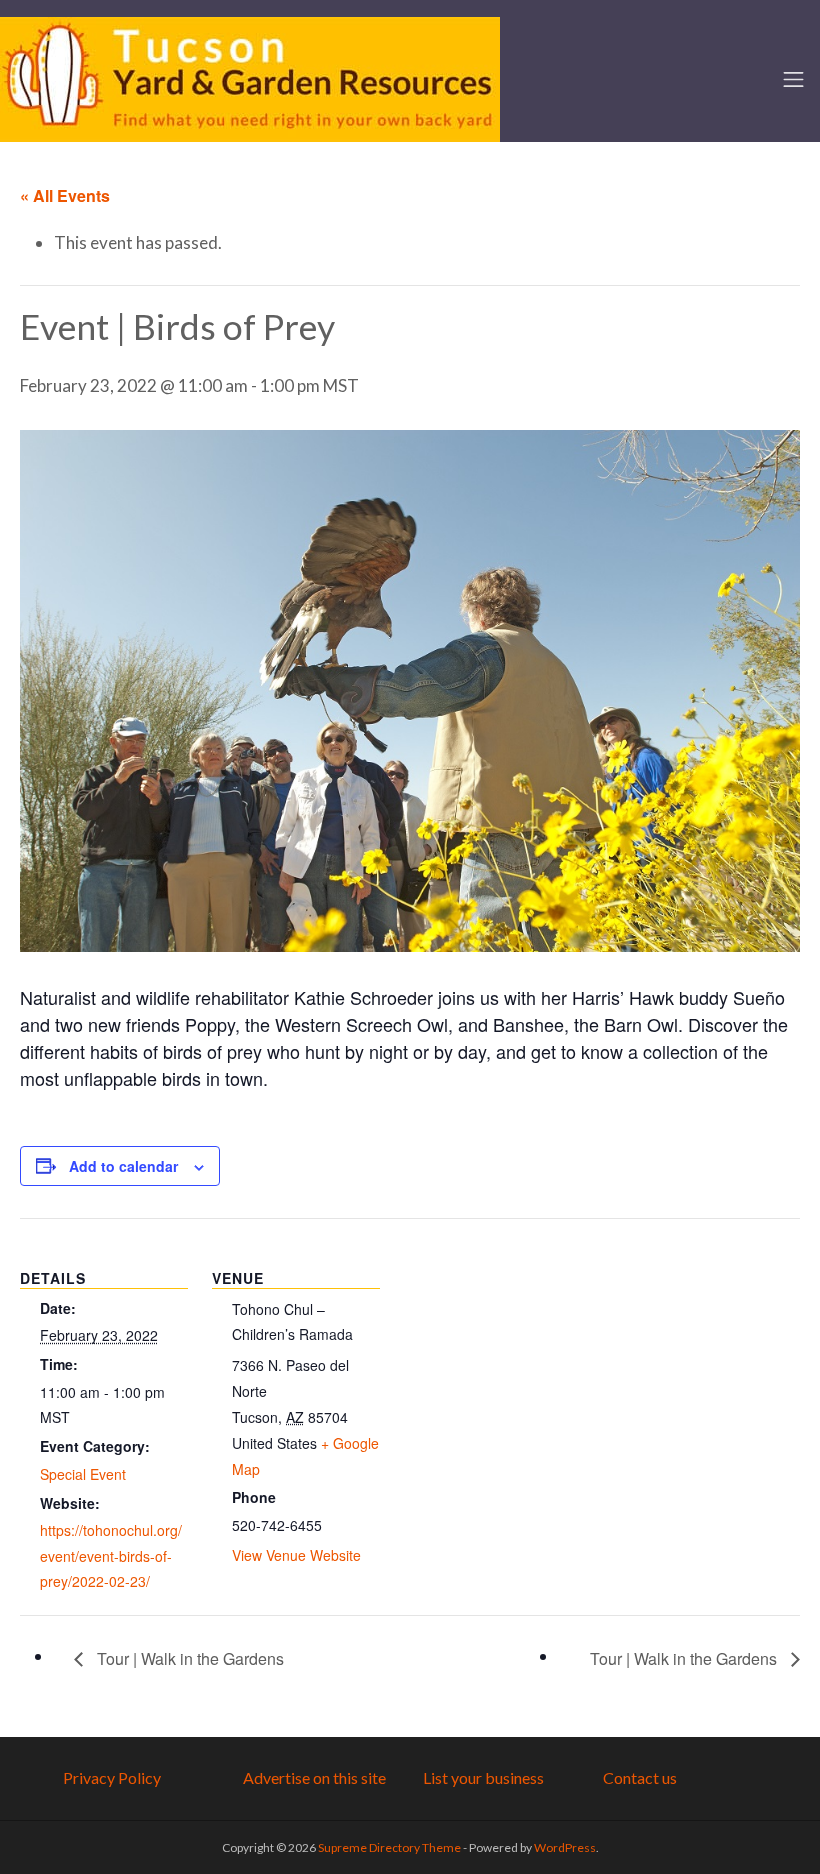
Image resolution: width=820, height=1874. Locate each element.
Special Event (83, 1474)
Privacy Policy (112, 1777)
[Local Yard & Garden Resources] (250, 77)
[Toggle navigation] (793, 79)
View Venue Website (296, 1555)
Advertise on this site (314, 1777)
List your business (483, 1777)
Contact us (640, 1777)
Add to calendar (123, 1166)
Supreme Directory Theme (390, 1847)
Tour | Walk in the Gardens (188, 1658)
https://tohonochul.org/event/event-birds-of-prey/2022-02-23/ (111, 1555)
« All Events (65, 195)
